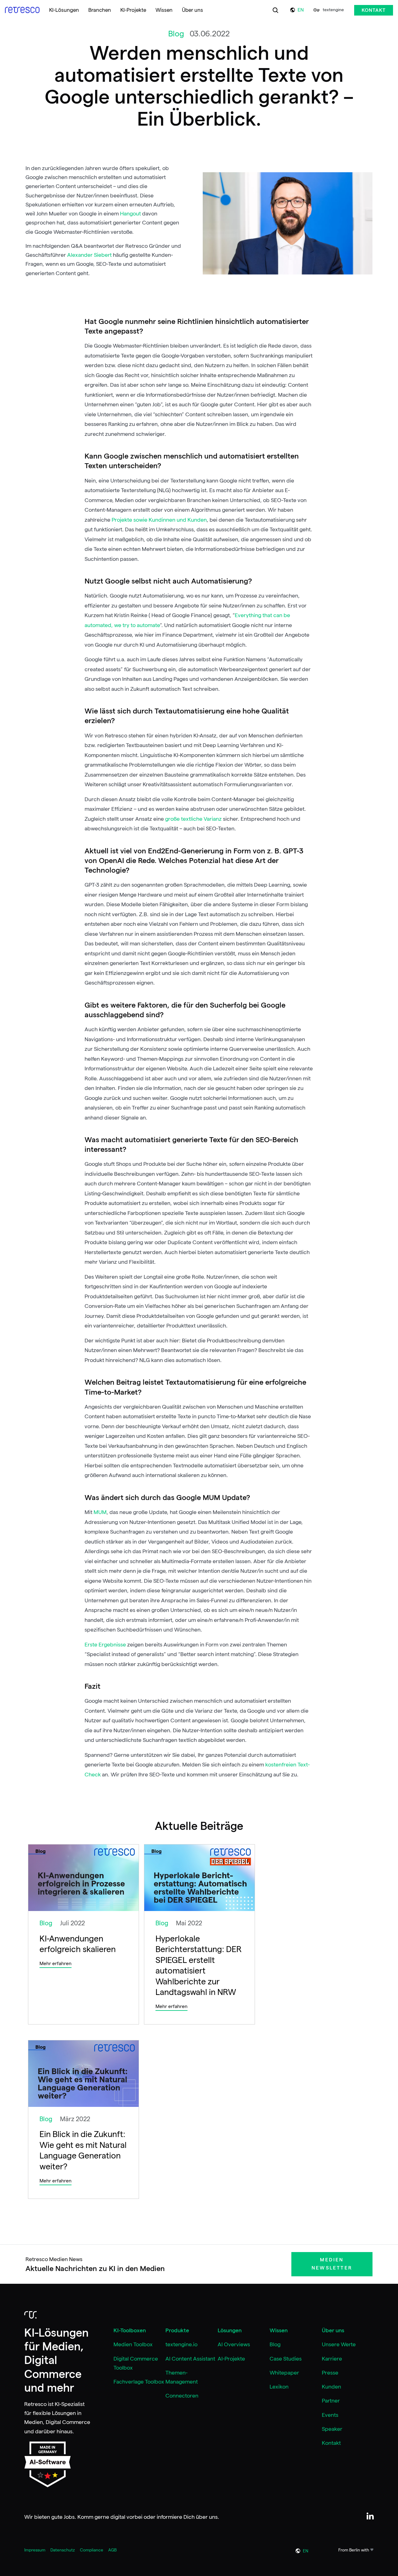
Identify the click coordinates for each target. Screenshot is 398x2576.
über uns (207, 2517)
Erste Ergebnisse (106, 1645)
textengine (333, 10)
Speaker (332, 2429)
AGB (112, 2550)
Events (330, 2415)
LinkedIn (370, 2516)
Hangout (131, 214)
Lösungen (230, 2330)
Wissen (279, 2330)
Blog (275, 2344)
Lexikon (279, 2387)
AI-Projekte (231, 2359)
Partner (331, 2401)
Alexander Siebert (90, 255)
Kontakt (374, 10)
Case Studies (286, 2359)
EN (301, 10)
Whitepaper (284, 2373)
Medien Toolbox (133, 2344)
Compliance (92, 2550)
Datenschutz (63, 2550)
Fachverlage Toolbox (139, 2382)
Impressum (35, 2550)
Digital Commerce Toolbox (136, 2363)
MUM (100, 1512)
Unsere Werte (339, 2344)
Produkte (177, 2330)
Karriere (332, 2359)
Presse (330, 2373)
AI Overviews (234, 2344)
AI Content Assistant (190, 2359)
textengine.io (181, 2344)
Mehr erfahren (56, 1964)
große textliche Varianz (193, 819)
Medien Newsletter (332, 2264)
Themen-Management (182, 2377)
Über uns (333, 2330)
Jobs (69, 2517)
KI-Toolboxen (130, 2330)
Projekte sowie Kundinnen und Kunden (159, 520)
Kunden (331, 2387)
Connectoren (182, 2396)
